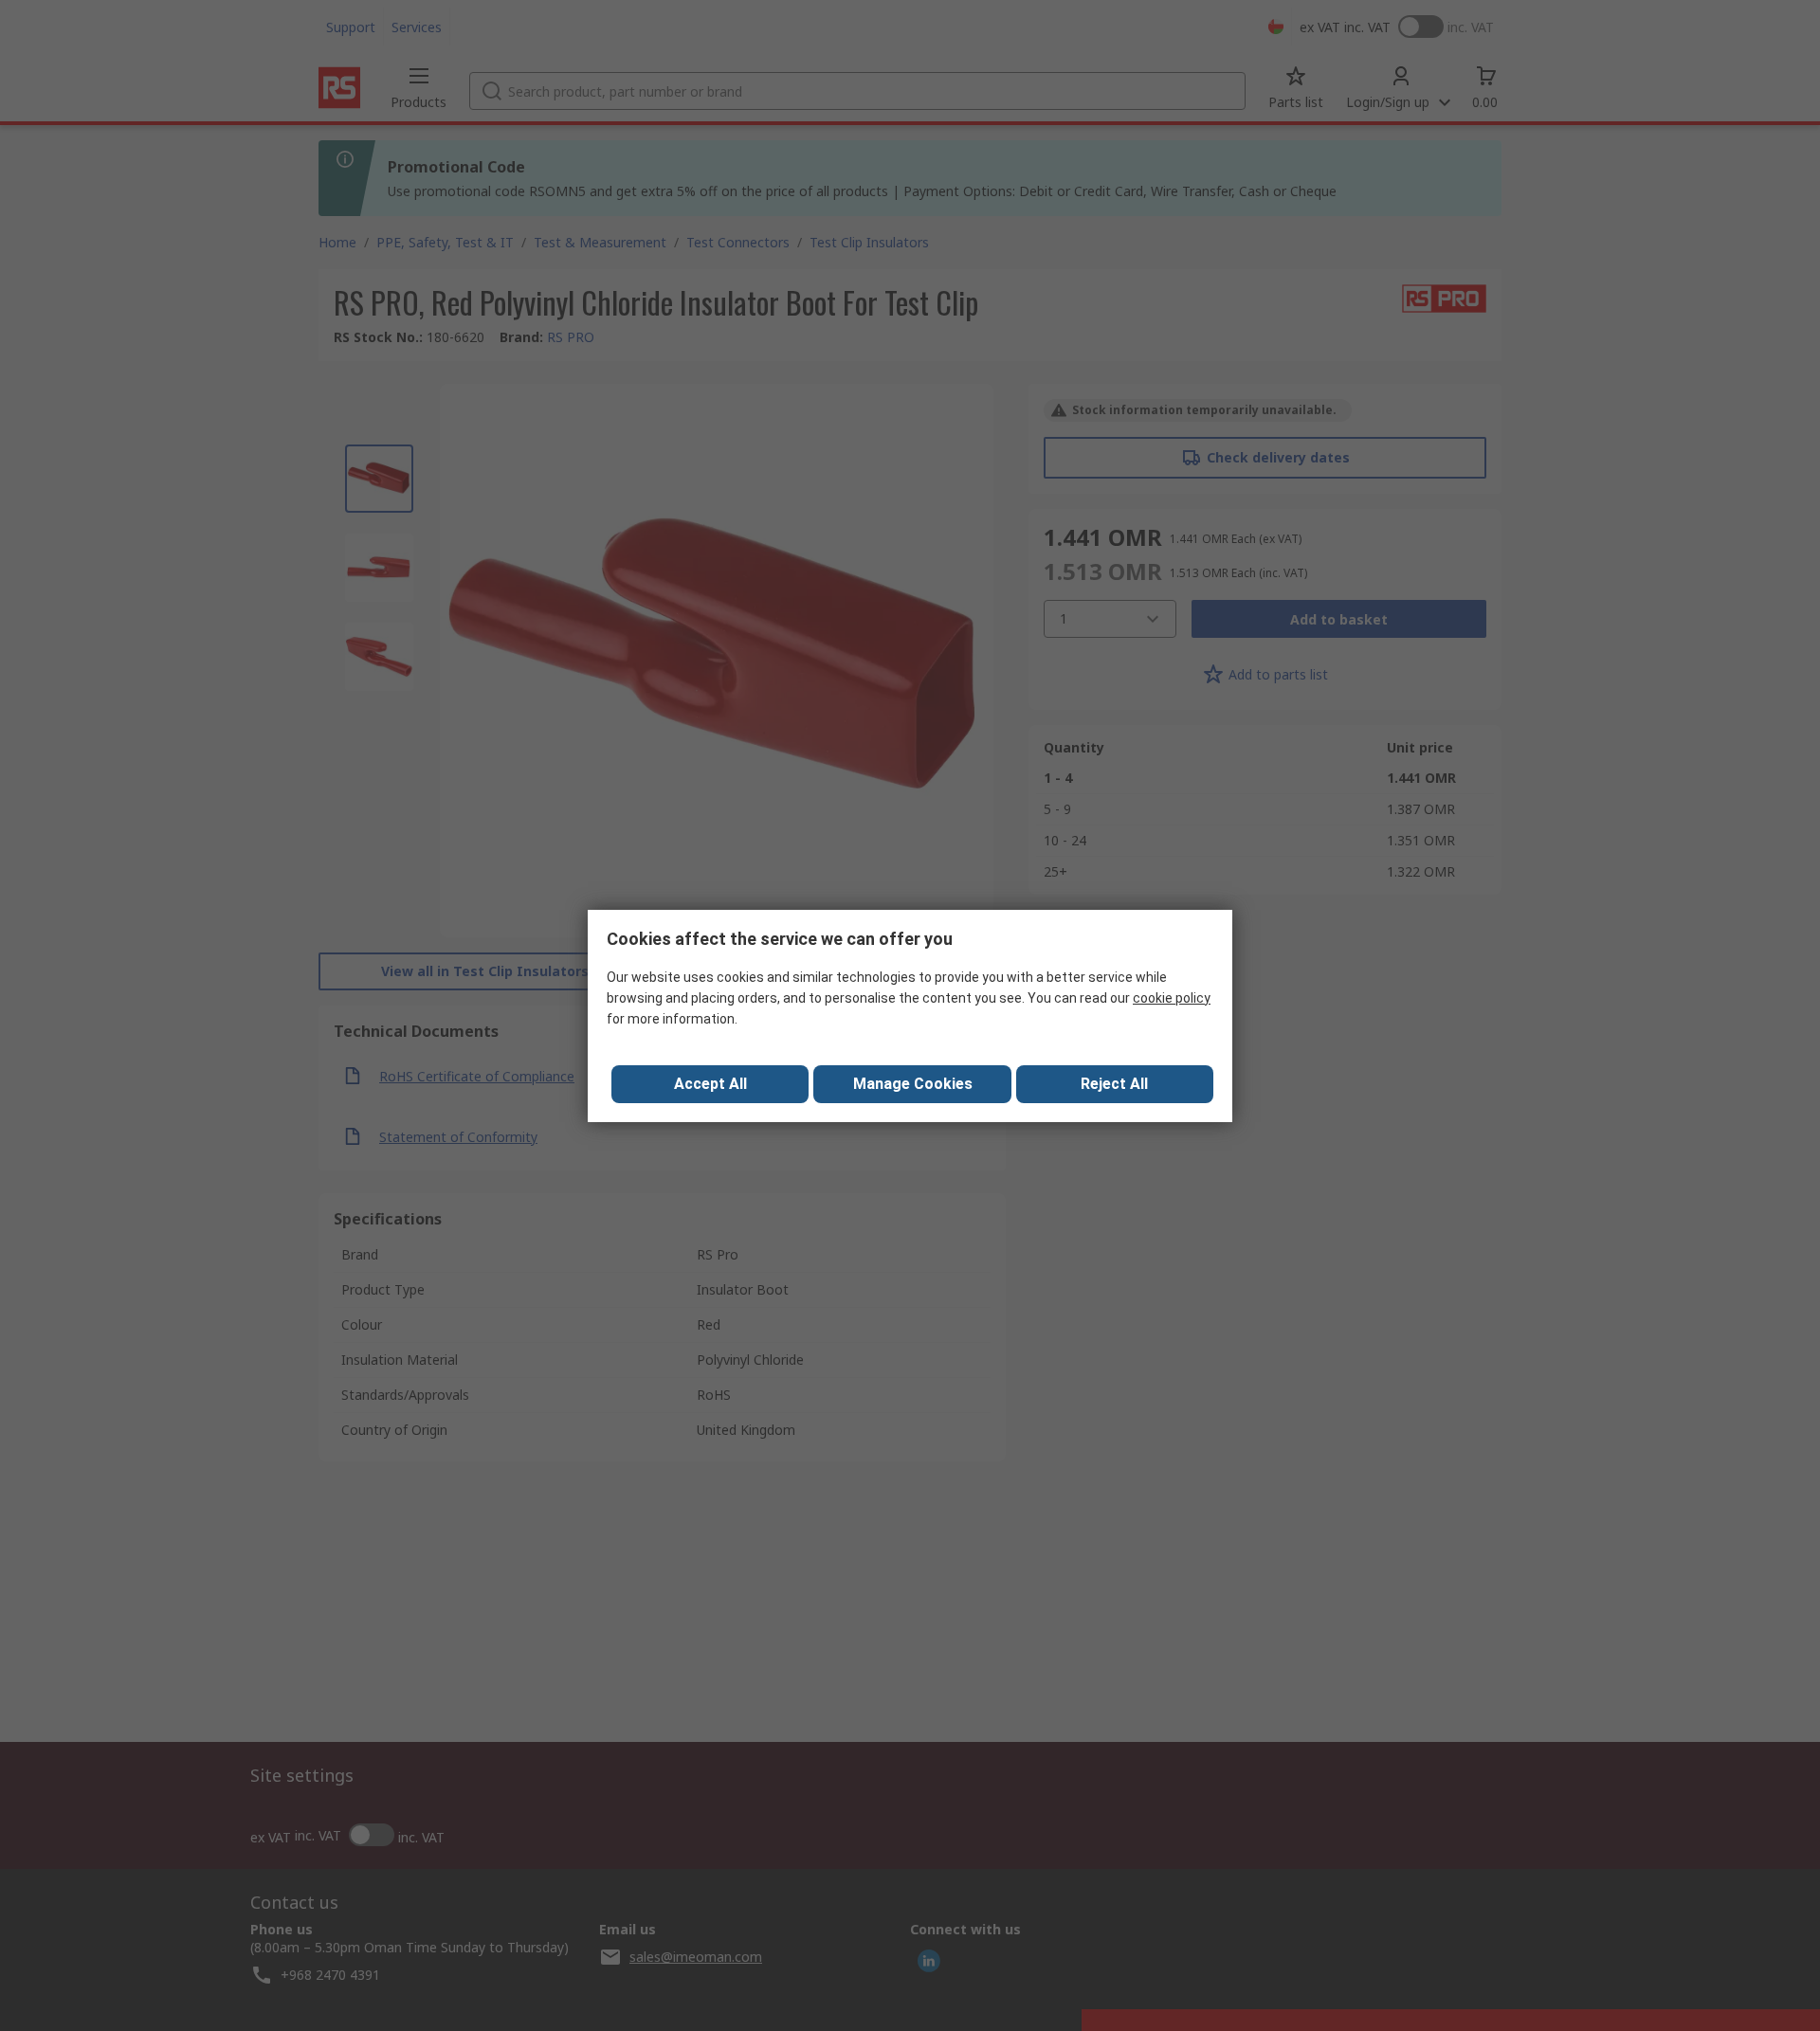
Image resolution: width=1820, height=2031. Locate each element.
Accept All (710, 1084)
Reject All (1114, 1084)
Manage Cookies (913, 1084)
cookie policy (1172, 998)
